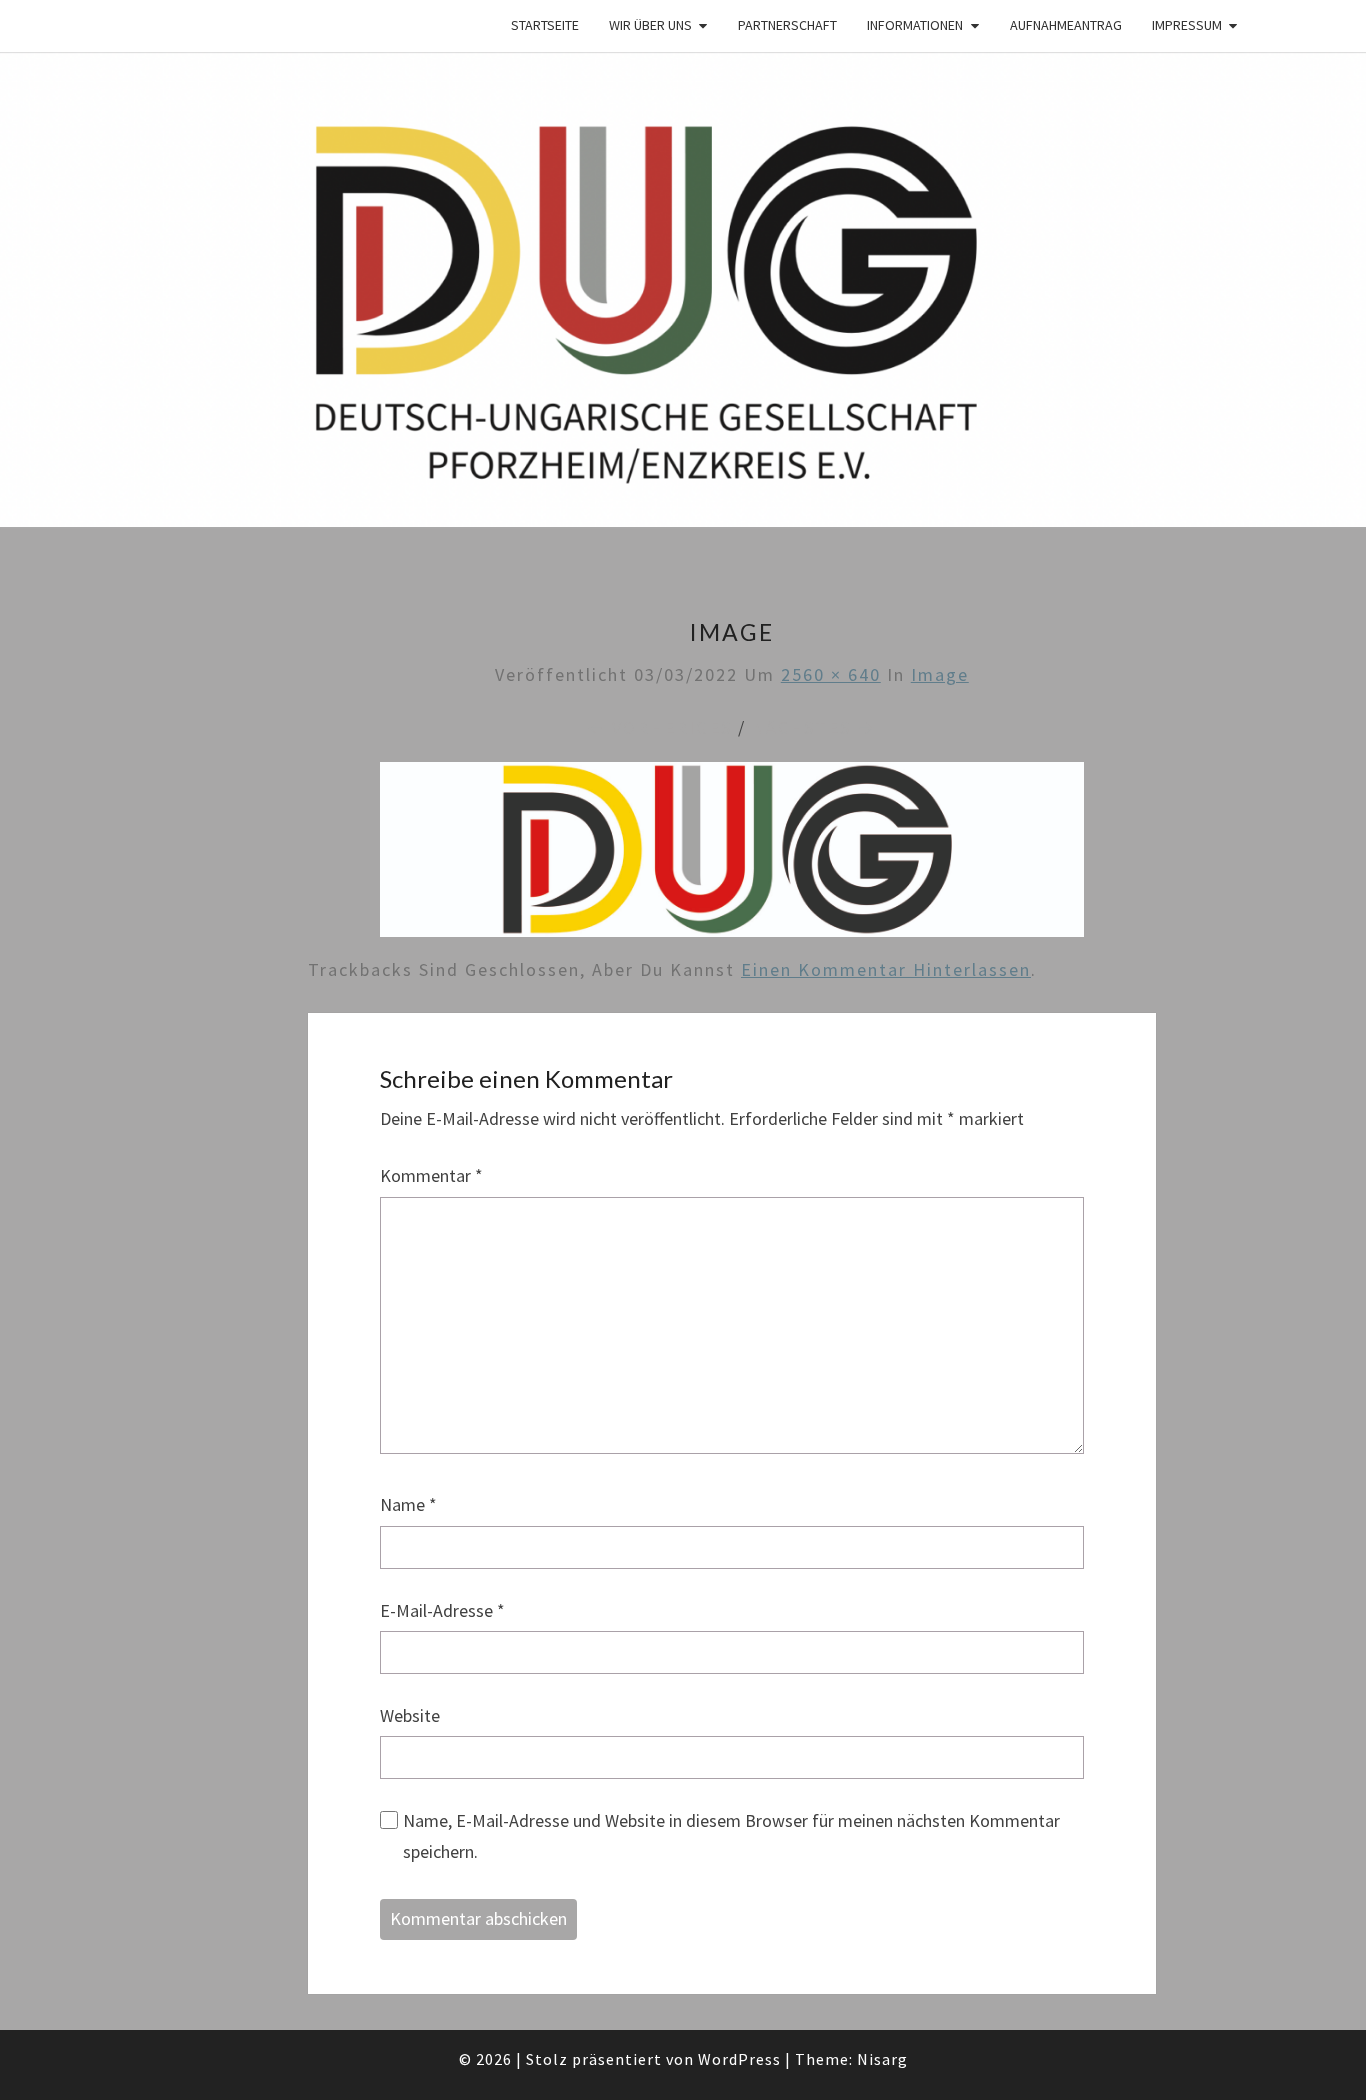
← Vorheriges (659, 727)
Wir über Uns (650, 25)
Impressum (1187, 25)
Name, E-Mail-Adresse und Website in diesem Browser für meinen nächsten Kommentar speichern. (731, 1836)
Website (410, 1715)
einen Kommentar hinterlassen (886, 969)
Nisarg (882, 2059)
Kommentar (431, 1175)
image (940, 674)
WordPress (739, 2059)
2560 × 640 (831, 674)
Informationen (915, 25)
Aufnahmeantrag (1066, 25)
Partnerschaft (787, 25)
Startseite (545, 25)
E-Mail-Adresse (442, 1610)
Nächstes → (814, 727)
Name (408, 1504)
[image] (732, 856)
